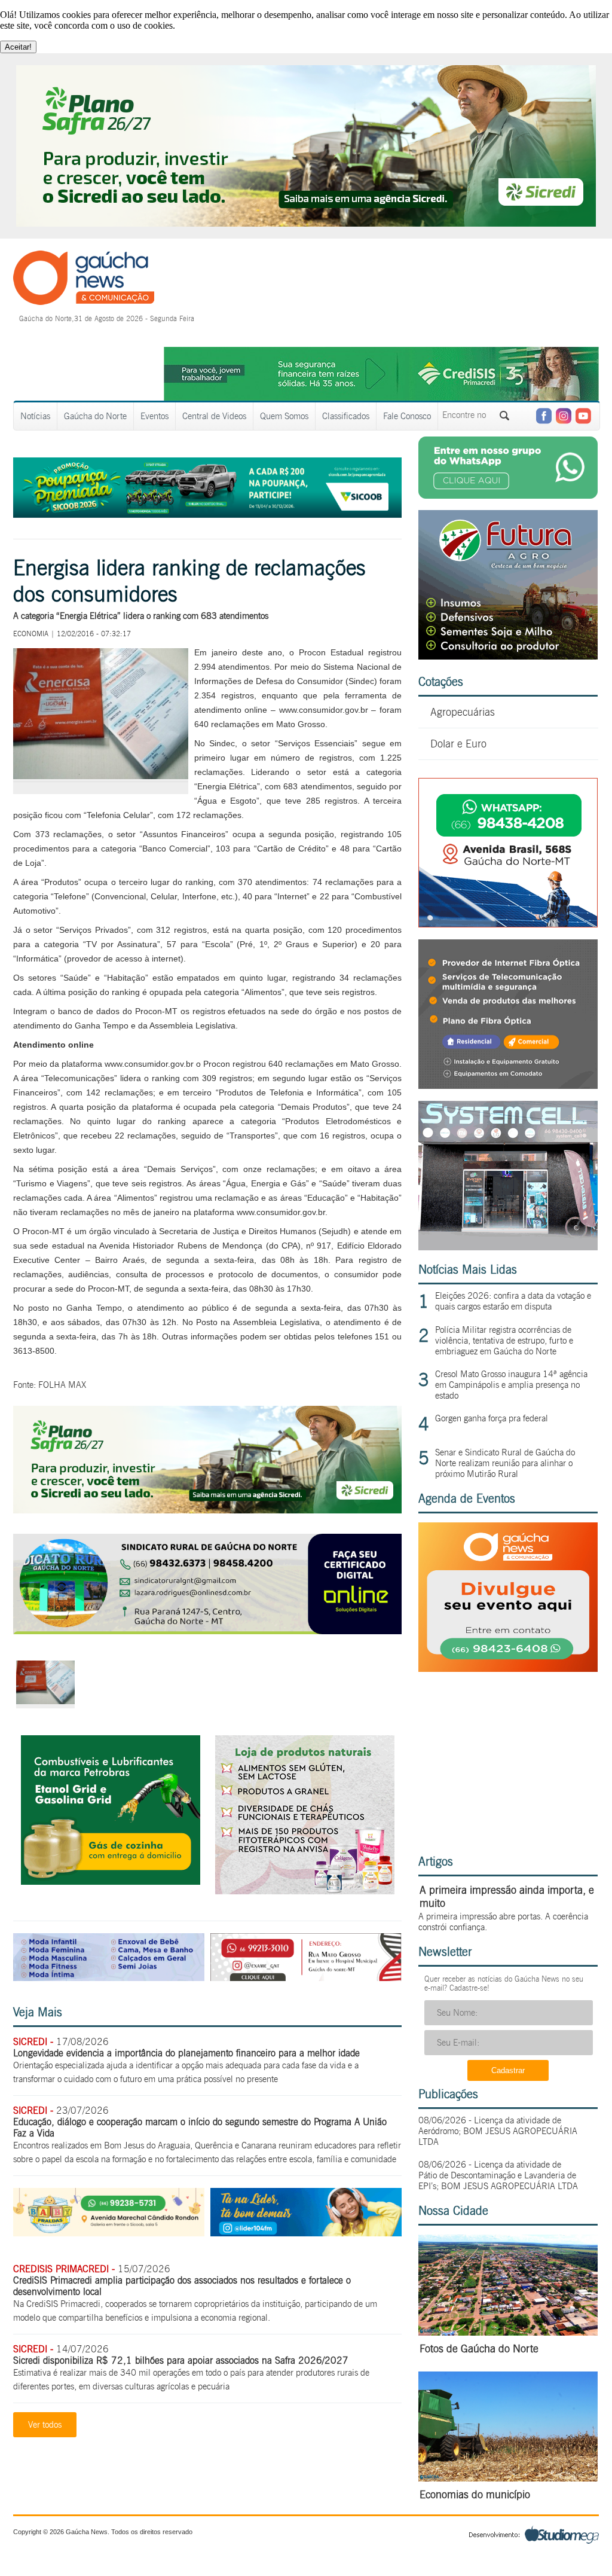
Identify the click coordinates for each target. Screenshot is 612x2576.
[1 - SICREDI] (207, 1510)
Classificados (346, 416)
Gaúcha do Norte (95, 416)
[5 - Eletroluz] (508, 924)
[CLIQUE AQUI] (508, 1669)
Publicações (448, 2094)
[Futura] (508, 656)
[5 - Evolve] (508, 1086)
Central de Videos (214, 416)
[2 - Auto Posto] (111, 1881)
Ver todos (45, 2425)
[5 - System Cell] (508, 1247)
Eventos (154, 416)
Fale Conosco (407, 416)
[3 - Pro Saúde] (305, 1891)
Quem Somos (284, 416)
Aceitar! (18, 47)
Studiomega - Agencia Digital (534, 2534)
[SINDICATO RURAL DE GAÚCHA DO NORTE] (207, 1631)
